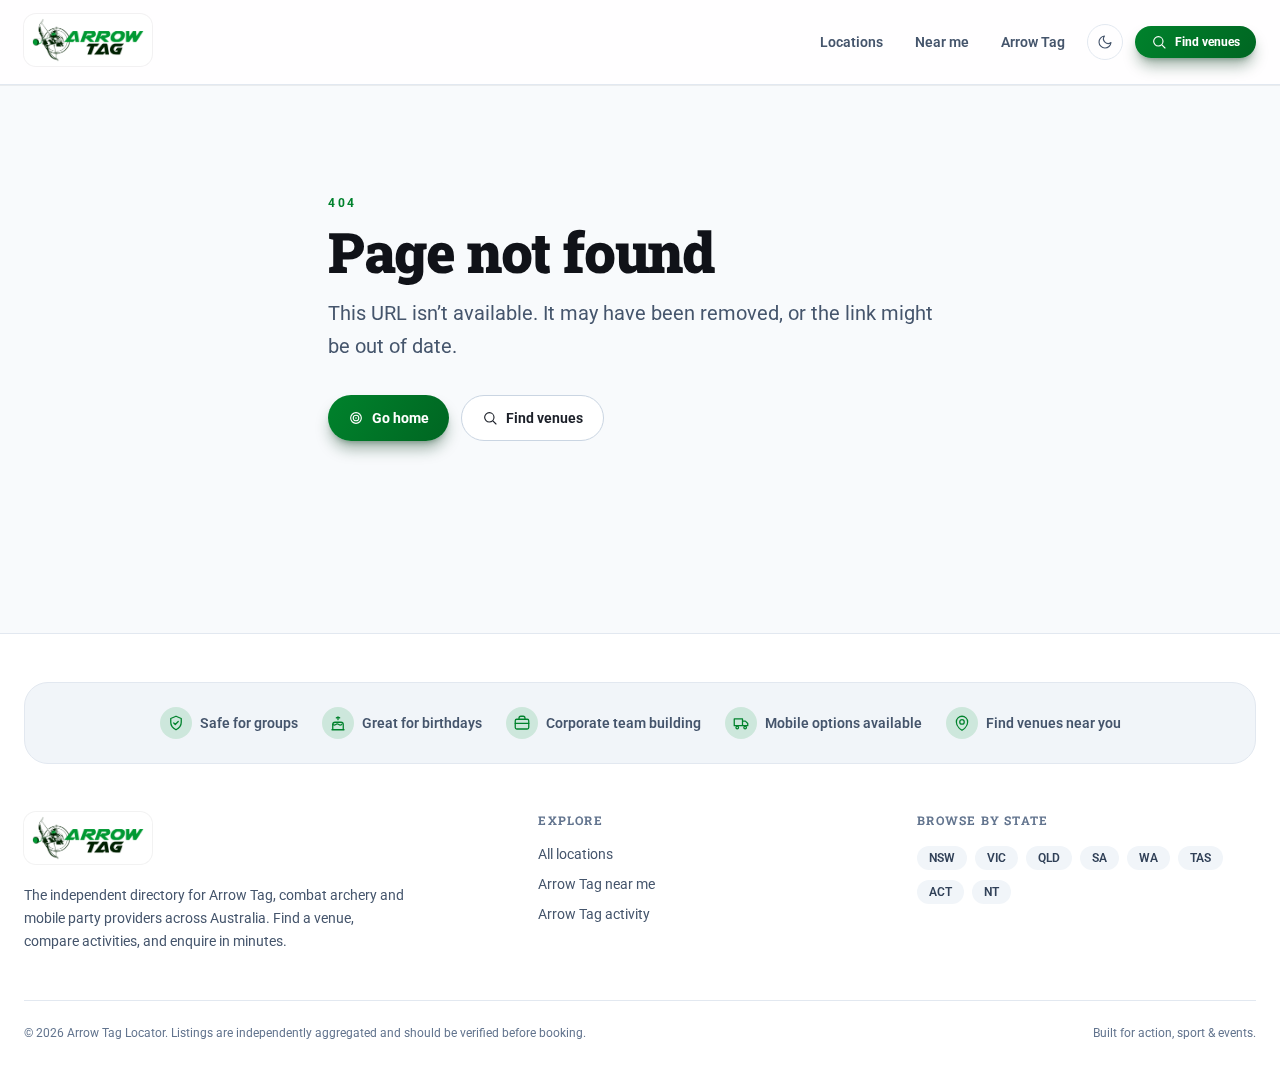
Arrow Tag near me (596, 884)
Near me (942, 42)
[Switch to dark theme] (1105, 42)
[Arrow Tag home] (88, 42)
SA (1099, 858)
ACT (940, 892)
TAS (1200, 858)
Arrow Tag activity (594, 914)
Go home (400, 418)
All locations (575, 854)
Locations (851, 42)
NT (991, 892)
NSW (942, 858)
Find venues (1207, 42)
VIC (996, 858)
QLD (1049, 858)
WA (1148, 858)
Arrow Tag (1033, 42)
